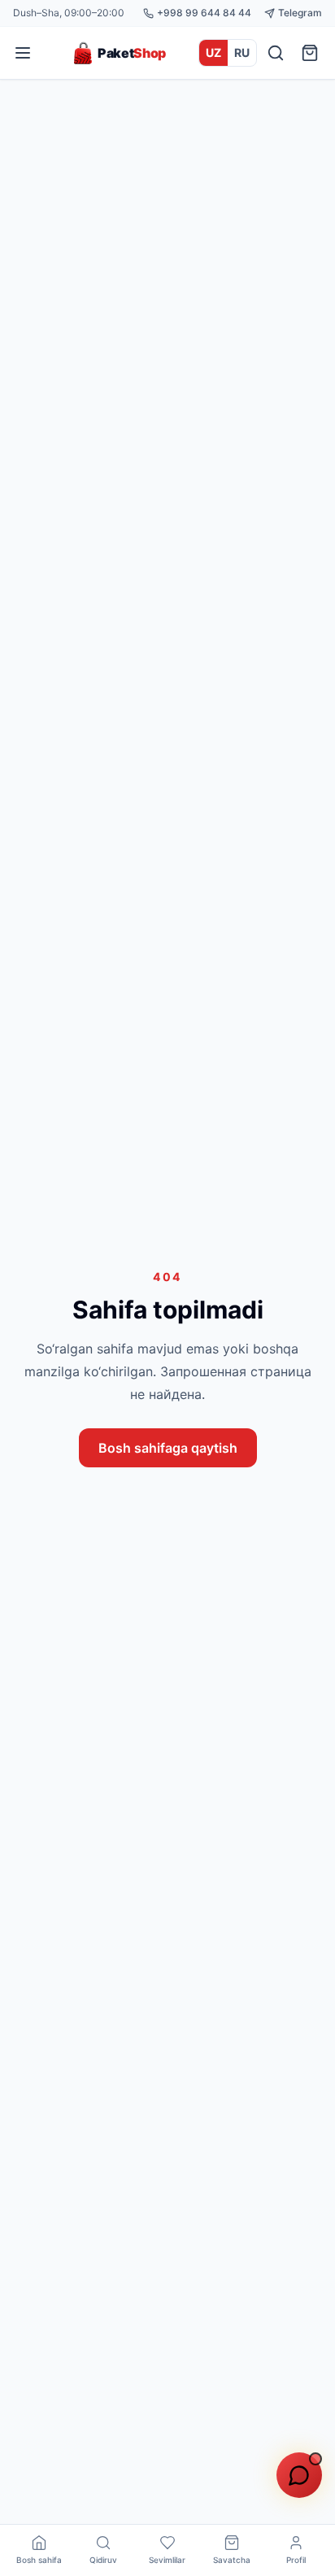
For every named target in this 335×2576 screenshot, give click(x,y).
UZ (213, 52)
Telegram (300, 13)
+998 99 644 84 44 (204, 13)
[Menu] (23, 53)
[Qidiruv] (276, 53)
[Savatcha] (310, 53)
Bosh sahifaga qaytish (168, 1448)
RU (242, 52)
